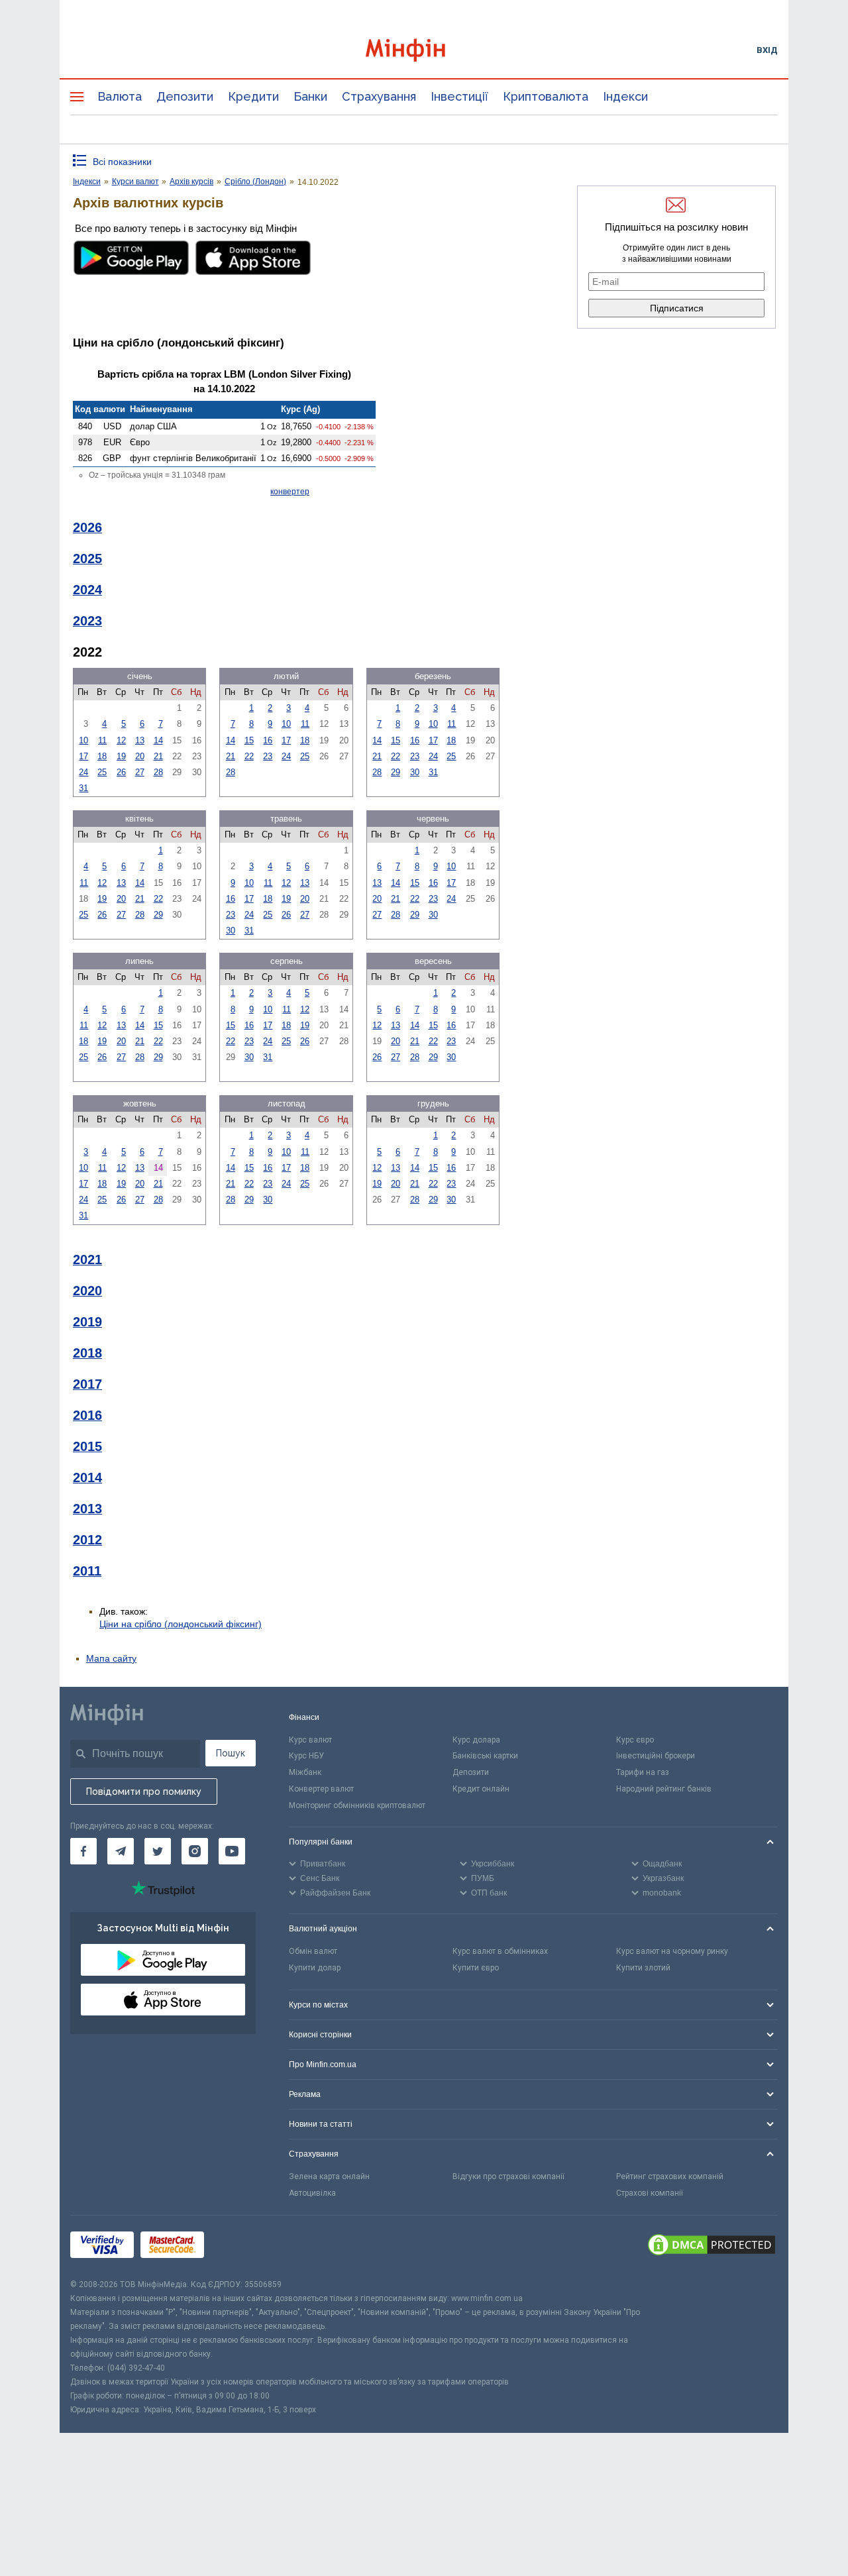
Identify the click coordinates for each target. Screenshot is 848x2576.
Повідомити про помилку (144, 1792)
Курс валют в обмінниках (500, 1951)
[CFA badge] (240, 2246)
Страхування (379, 96)
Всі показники (122, 162)
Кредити (253, 96)
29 (396, 772)
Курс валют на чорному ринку (672, 1951)
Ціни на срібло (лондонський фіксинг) (181, 1624)
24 (83, 772)
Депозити (185, 96)
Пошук (231, 1753)
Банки (310, 96)
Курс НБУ (306, 1756)
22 (249, 756)
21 (158, 756)
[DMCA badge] (712, 2247)
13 (140, 740)
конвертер (290, 492)
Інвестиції (459, 96)
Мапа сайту (111, 1658)
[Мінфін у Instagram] (195, 1851)
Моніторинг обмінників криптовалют (357, 1805)
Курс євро (635, 1740)
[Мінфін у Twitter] (158, 1851)
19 (121, 756)
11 (102, 740)
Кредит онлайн (481, 1789)
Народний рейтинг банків (664, 1789)
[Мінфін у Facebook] (83, 1851)
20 (140, 756)
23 (268, 756)
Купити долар (315, 1968)
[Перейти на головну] (424, 50)
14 (158, 740)
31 (83, 788)
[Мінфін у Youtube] (232, 1851)
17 (83, 756)
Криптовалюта (546, 96)
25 (102, 772)
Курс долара (476, 1740)
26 (121, 772)
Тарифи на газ (643, 1772)
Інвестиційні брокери (656, 1756)
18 (102, 756)
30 (415, 772)
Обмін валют (313, 1951)
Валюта (120, 96)
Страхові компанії (650, 2193)
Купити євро (476, 1968)
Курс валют (310, 1740)
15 (249, 740)
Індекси (625, 96)
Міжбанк (305, 1772)
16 (268, 740)
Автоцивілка (312, 2193)
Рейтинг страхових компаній (670, 2176)
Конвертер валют (321, 1789)
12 (121, 740)
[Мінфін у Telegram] (121, 1851)
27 (140, 772)
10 (83, 740)
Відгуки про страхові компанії (508, 2176)
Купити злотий (643, 1968)
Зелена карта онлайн (329, 2176)
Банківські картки (485, 1756)
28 (158, 772)
